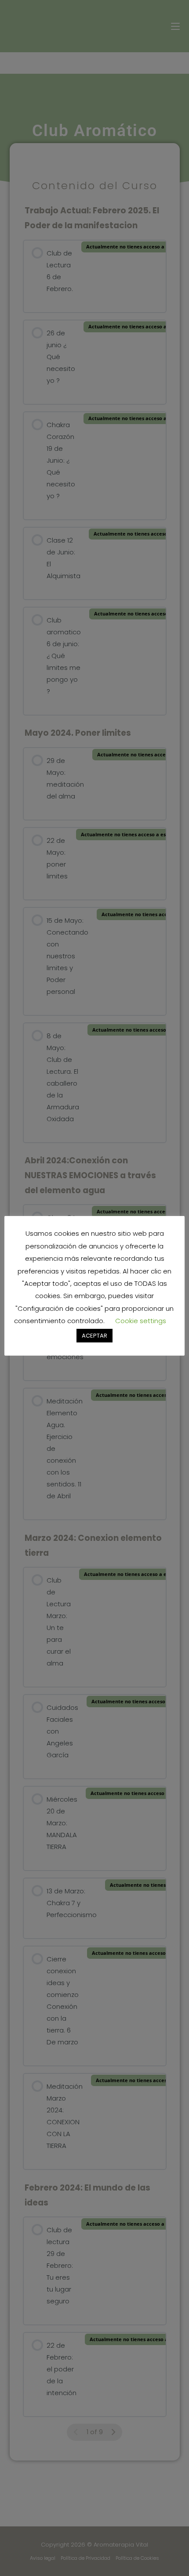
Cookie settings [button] (141, 1321)
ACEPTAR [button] (94, 1336)
